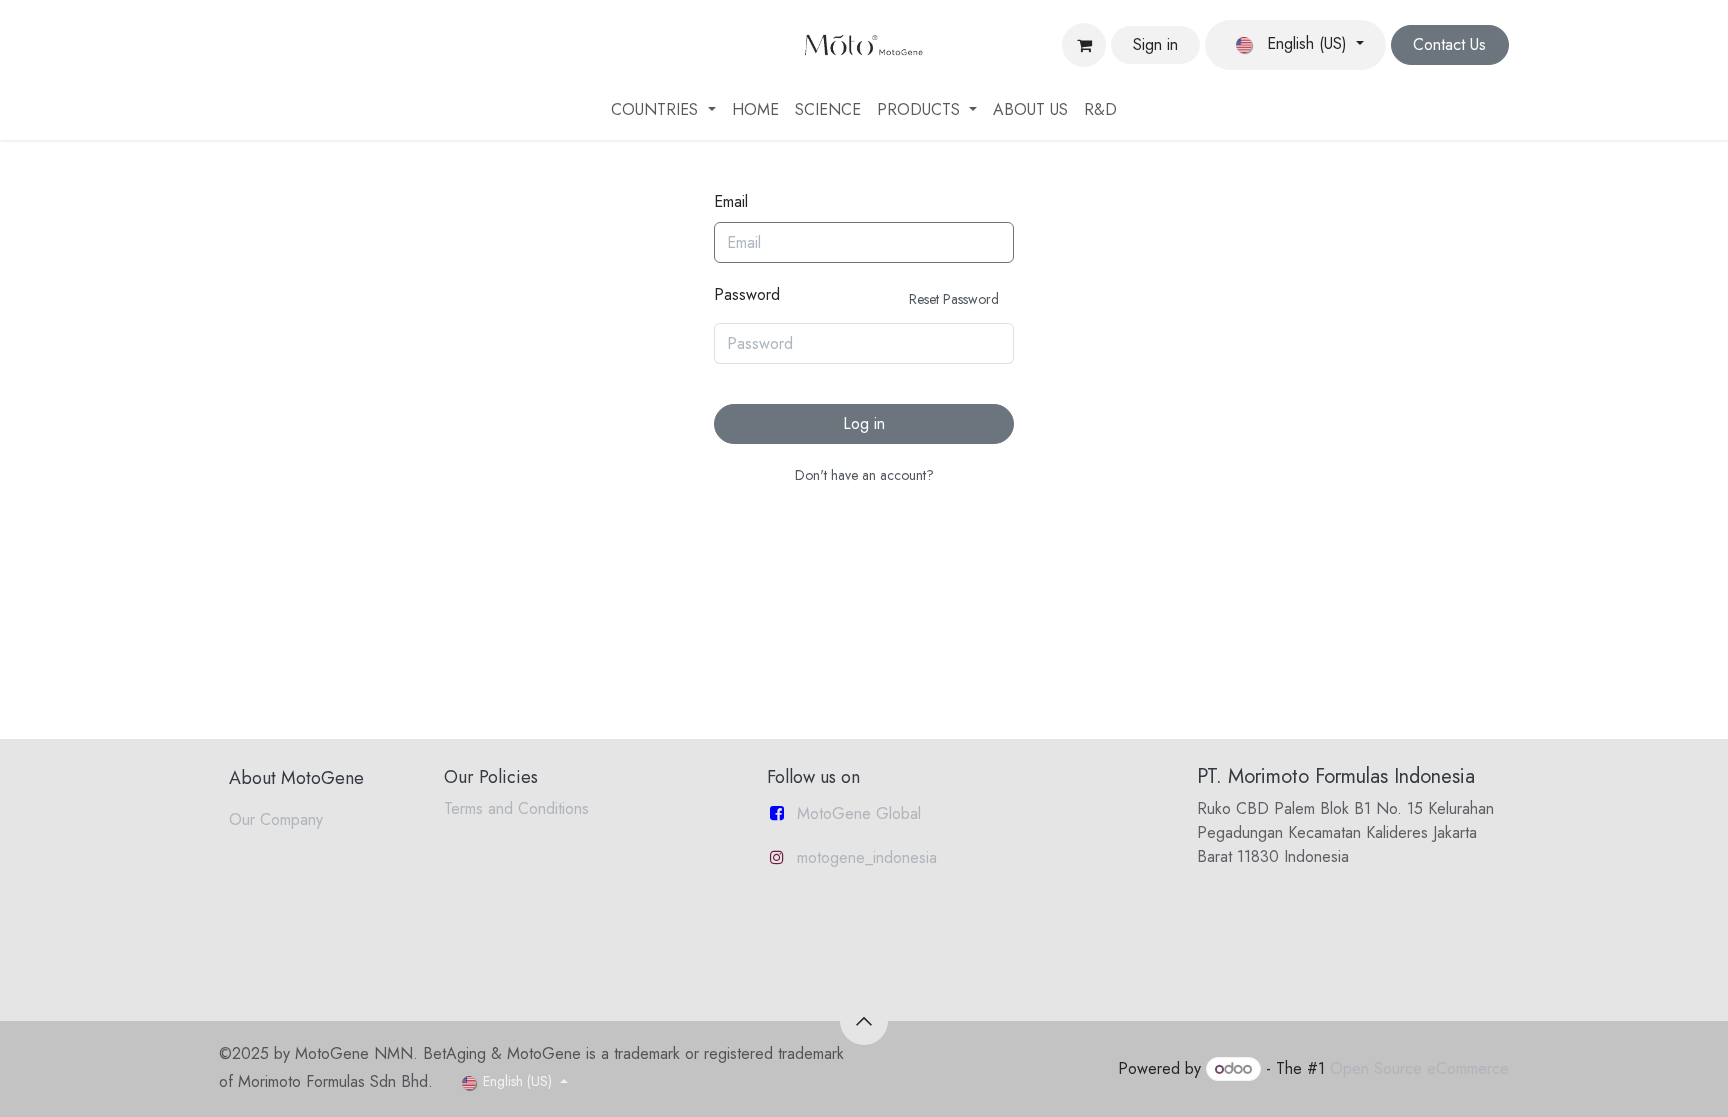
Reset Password (954, 299)
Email (731, 201)
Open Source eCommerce (1419, 1068)
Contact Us (1449, 44)
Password (856, 296)
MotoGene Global (859, 813)
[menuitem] (663, 110)
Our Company (276, 819)
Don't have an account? (864, 475)
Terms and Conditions (516, 808)
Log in (864, 423)
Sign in (1155, 44)
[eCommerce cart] (1084, 45)
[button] (864, 1021)
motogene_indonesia (867, 857)
